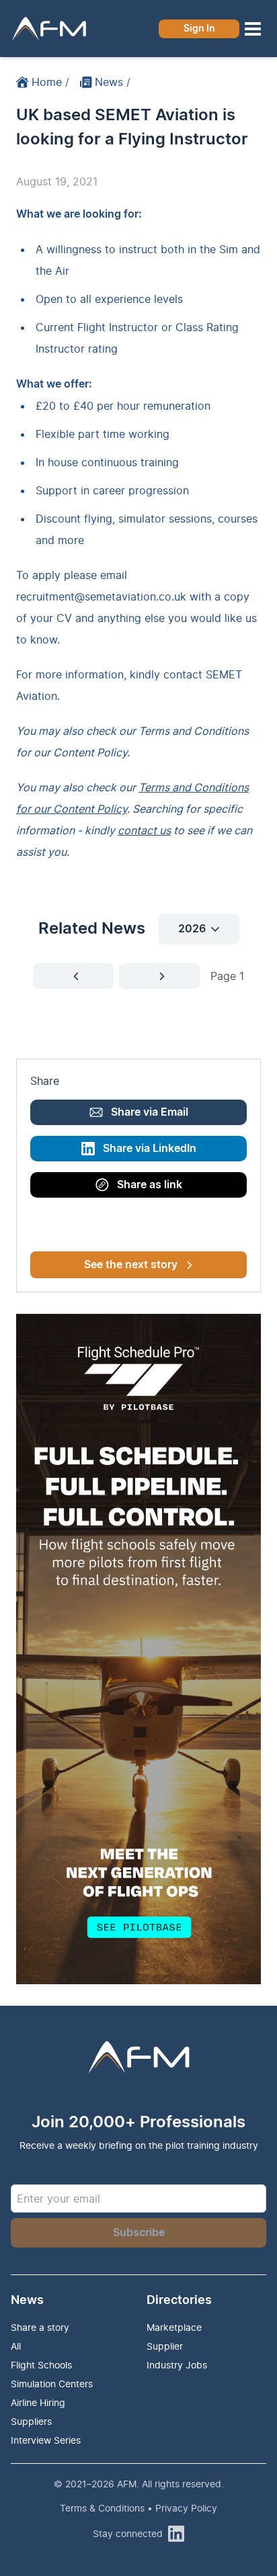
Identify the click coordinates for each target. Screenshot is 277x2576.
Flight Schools (41, 2365)
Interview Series (46, 2440)
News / (113, 82)
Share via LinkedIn (150, 1149)
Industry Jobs (177, 2365)
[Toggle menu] (253, 29)
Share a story (40, 2327)
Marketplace (174, 2327)
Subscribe (139, 2233)
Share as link (150, 1185)
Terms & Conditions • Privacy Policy (138, 2508)
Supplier (165, 2346)
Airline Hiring (38, 2402)
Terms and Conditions (194, 731)
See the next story (131, 1265)
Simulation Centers (52, 2384)
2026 (192, 929)
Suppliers (31, 2421)
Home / (50, 82)
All (16, 2346)
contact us (144, 830)
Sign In (199, 29)
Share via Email (150, 1112)
